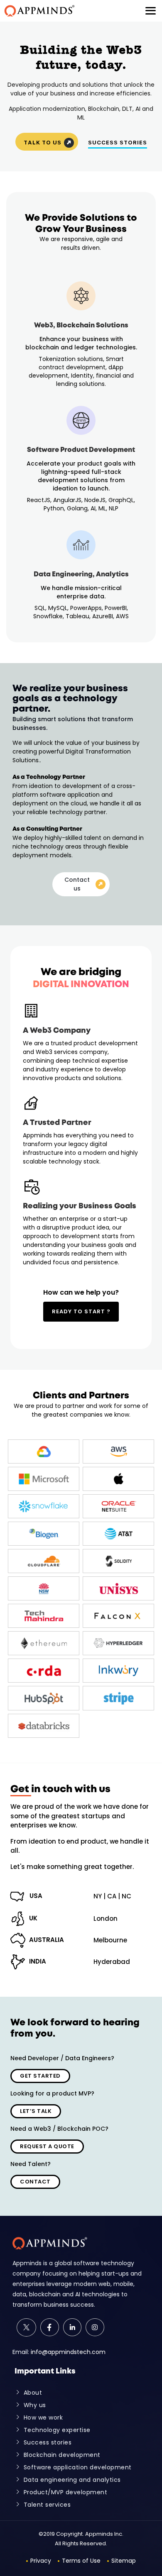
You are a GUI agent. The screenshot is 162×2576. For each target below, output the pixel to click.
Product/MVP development (66, 2492)
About (33, 2393)
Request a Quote (47, 2146)
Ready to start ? (81, 1311)
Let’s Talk (36, 2111)
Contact (35, 2182)
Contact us (77, 884)
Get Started (40, 2076)
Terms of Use (81, 2561)
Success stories (48, 2442)
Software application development (78, 2467)
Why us (35, 2405)
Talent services (47, 2505)
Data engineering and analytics (72, 2480)
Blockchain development (62, 2455)
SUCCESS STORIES (118, 142)
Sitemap (124, 2561)
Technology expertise (57, 2430)
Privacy (41, 2561)
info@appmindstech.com (68, 2352)
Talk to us (43, 142)
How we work (43, 2417)
